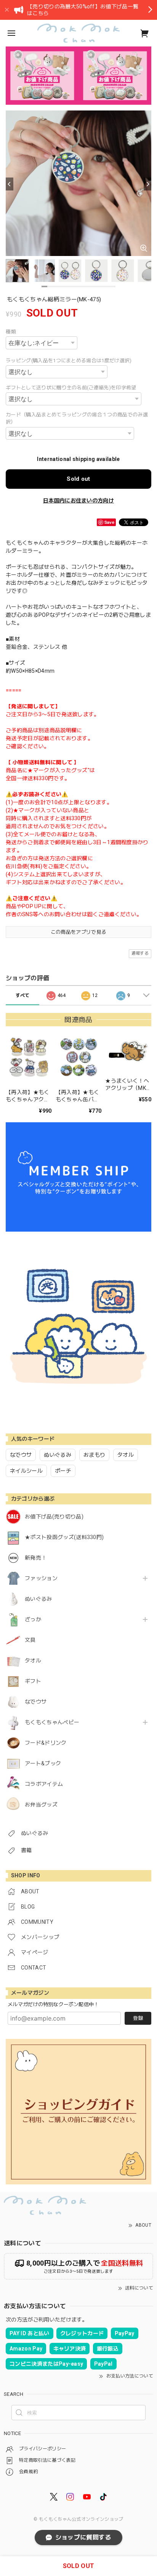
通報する (140, 953)
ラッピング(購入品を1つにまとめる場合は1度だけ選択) (69, 361)
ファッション (41, 1578)
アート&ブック (43, 1763)
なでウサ (36, 1702)
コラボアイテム (44, 1784)
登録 (138, 2018)
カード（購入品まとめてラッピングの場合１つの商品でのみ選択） (77, 418)
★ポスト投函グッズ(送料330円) (64, 1537)
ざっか (33, 1619)
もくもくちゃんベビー (52, 1722)
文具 (30, 1640)
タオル (33, 1661)
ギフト (33, 1681)
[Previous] (10, 184)
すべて (23, 995)
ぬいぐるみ (38, 1599)
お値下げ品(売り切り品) (54, 1517)
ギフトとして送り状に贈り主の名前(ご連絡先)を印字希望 (71, 388)
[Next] (147, 184)
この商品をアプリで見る (79, 932)
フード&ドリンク (46, 1743)
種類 (11, 332)
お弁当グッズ (41, 1805)
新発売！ (36, 1558)
